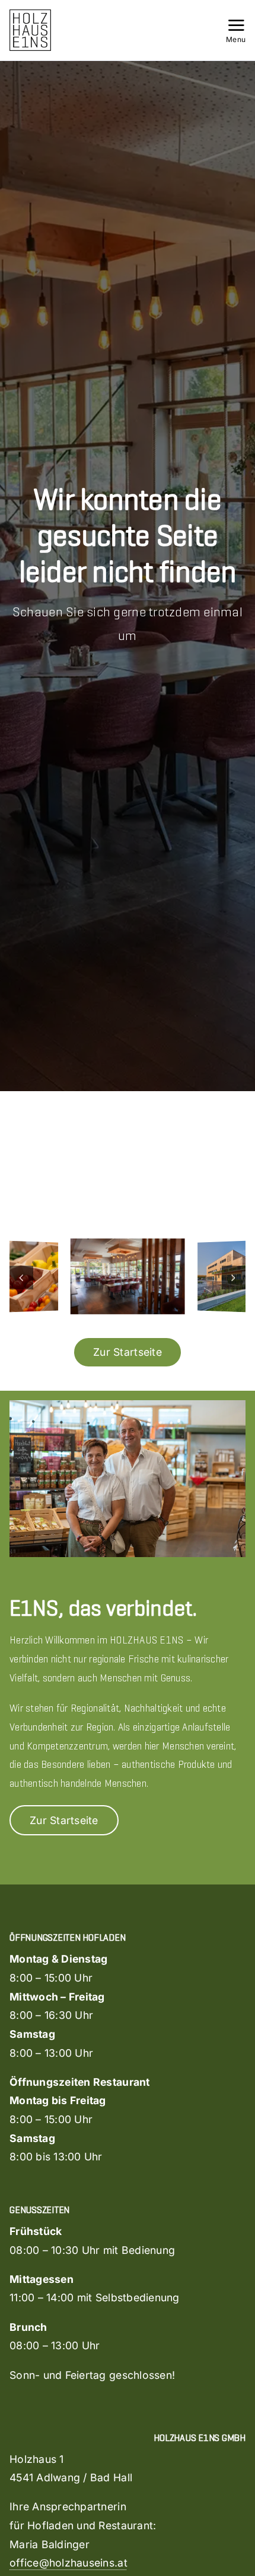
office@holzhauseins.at (68, 2563)
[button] (21, 1278)
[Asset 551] (30, 14)
